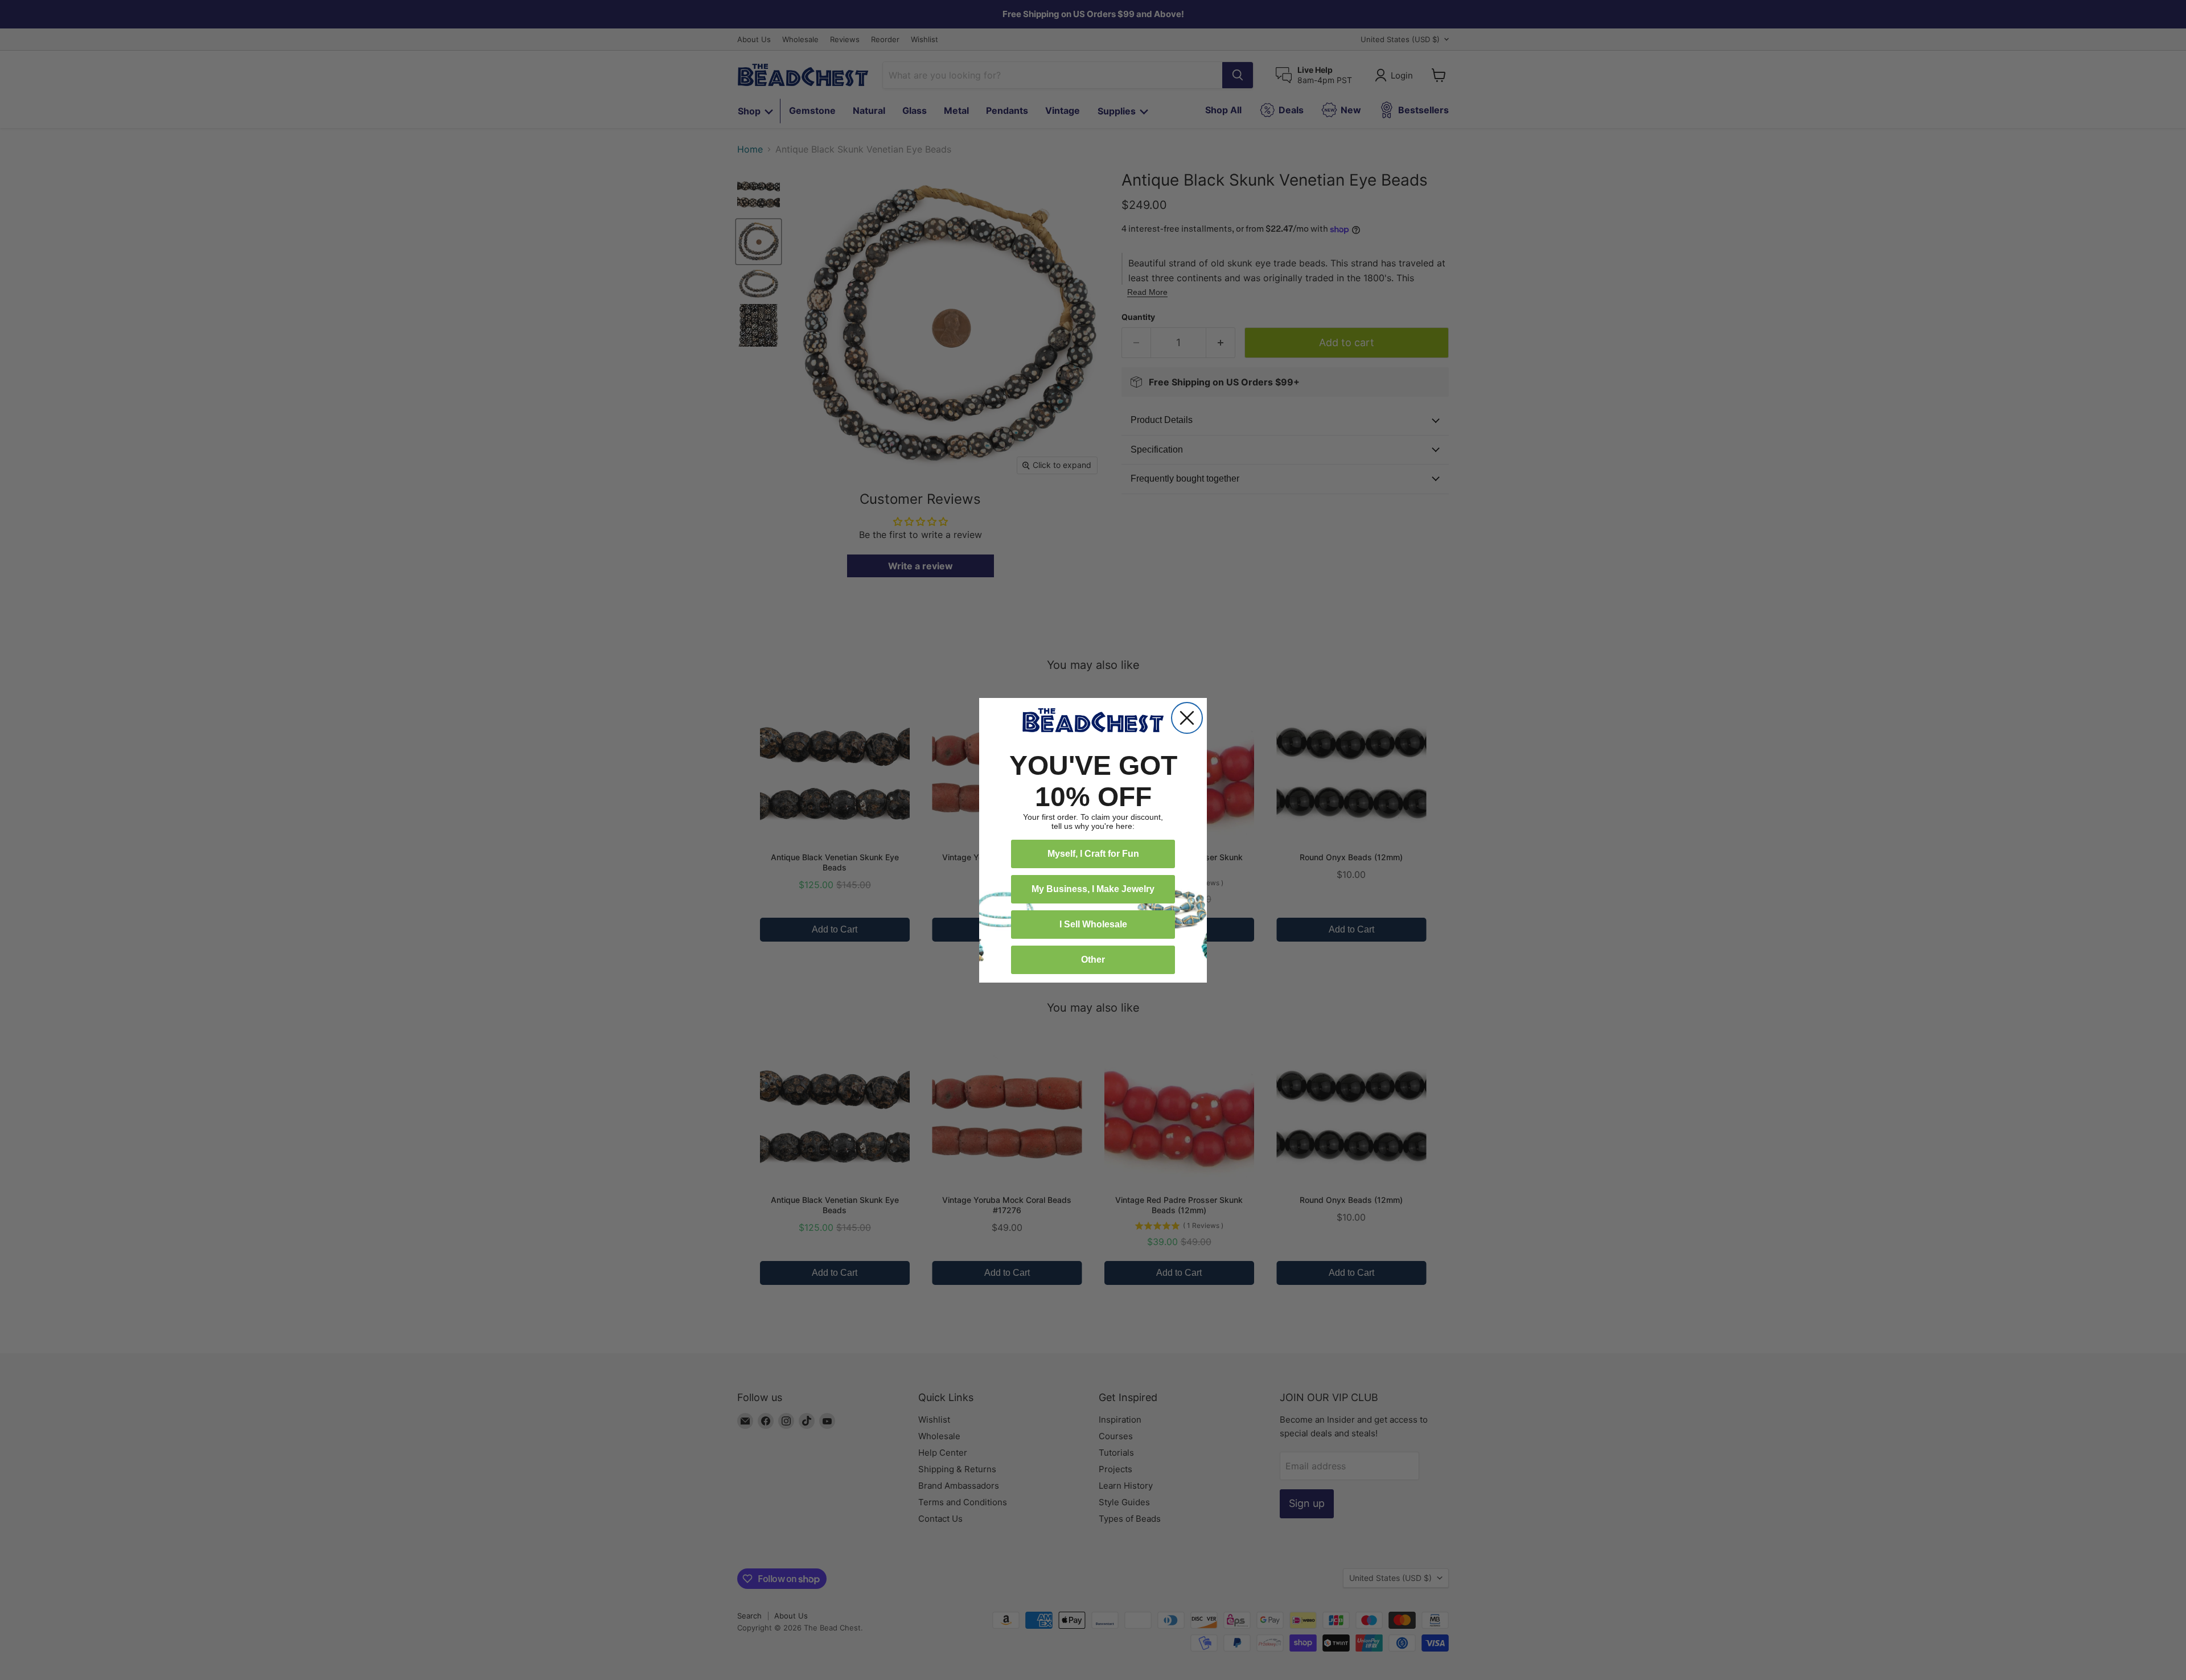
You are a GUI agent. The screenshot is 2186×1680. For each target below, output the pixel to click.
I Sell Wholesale (1093, 924)
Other (1093, 960)
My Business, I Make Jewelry (1093, 889)
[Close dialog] (1187, 718)
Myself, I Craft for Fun (1093, 854)
